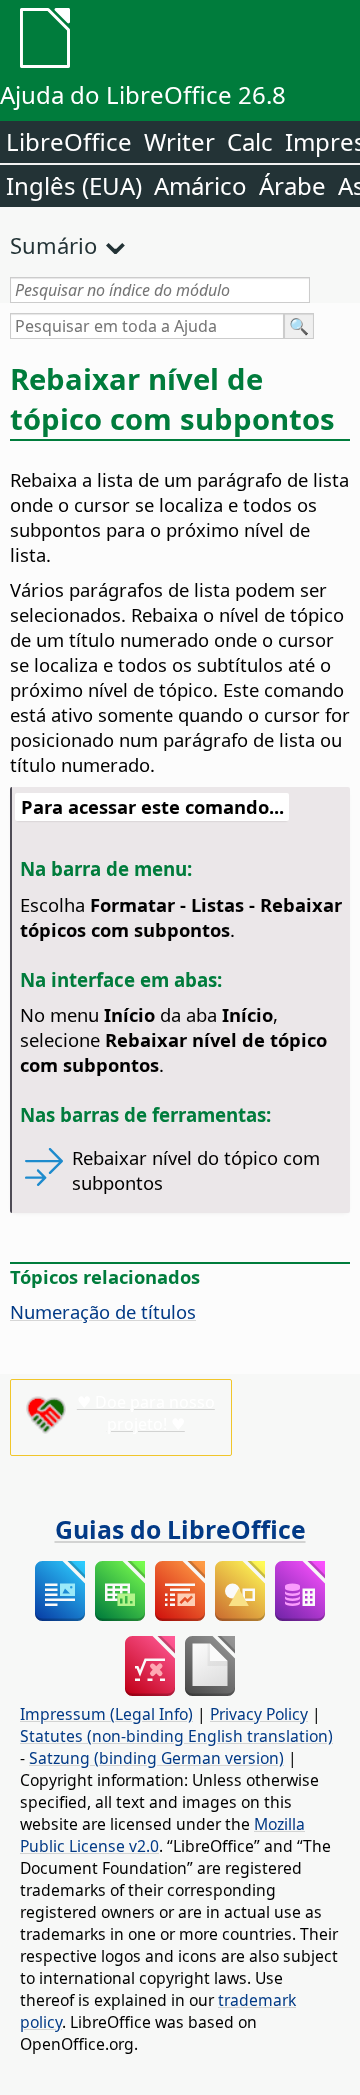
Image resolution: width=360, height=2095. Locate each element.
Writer (179, 141)
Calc (250, 141)
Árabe (292, 185)
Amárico (200, 185)
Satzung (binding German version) (156, 1758)
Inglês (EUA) (74, 185)
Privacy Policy (259, 1714)
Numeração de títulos (103, 1311)
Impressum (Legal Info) (106, 1714)
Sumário (53, 245)
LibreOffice (69, 141)
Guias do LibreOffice (180, 1529)
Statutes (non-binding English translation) (176, 1736)
